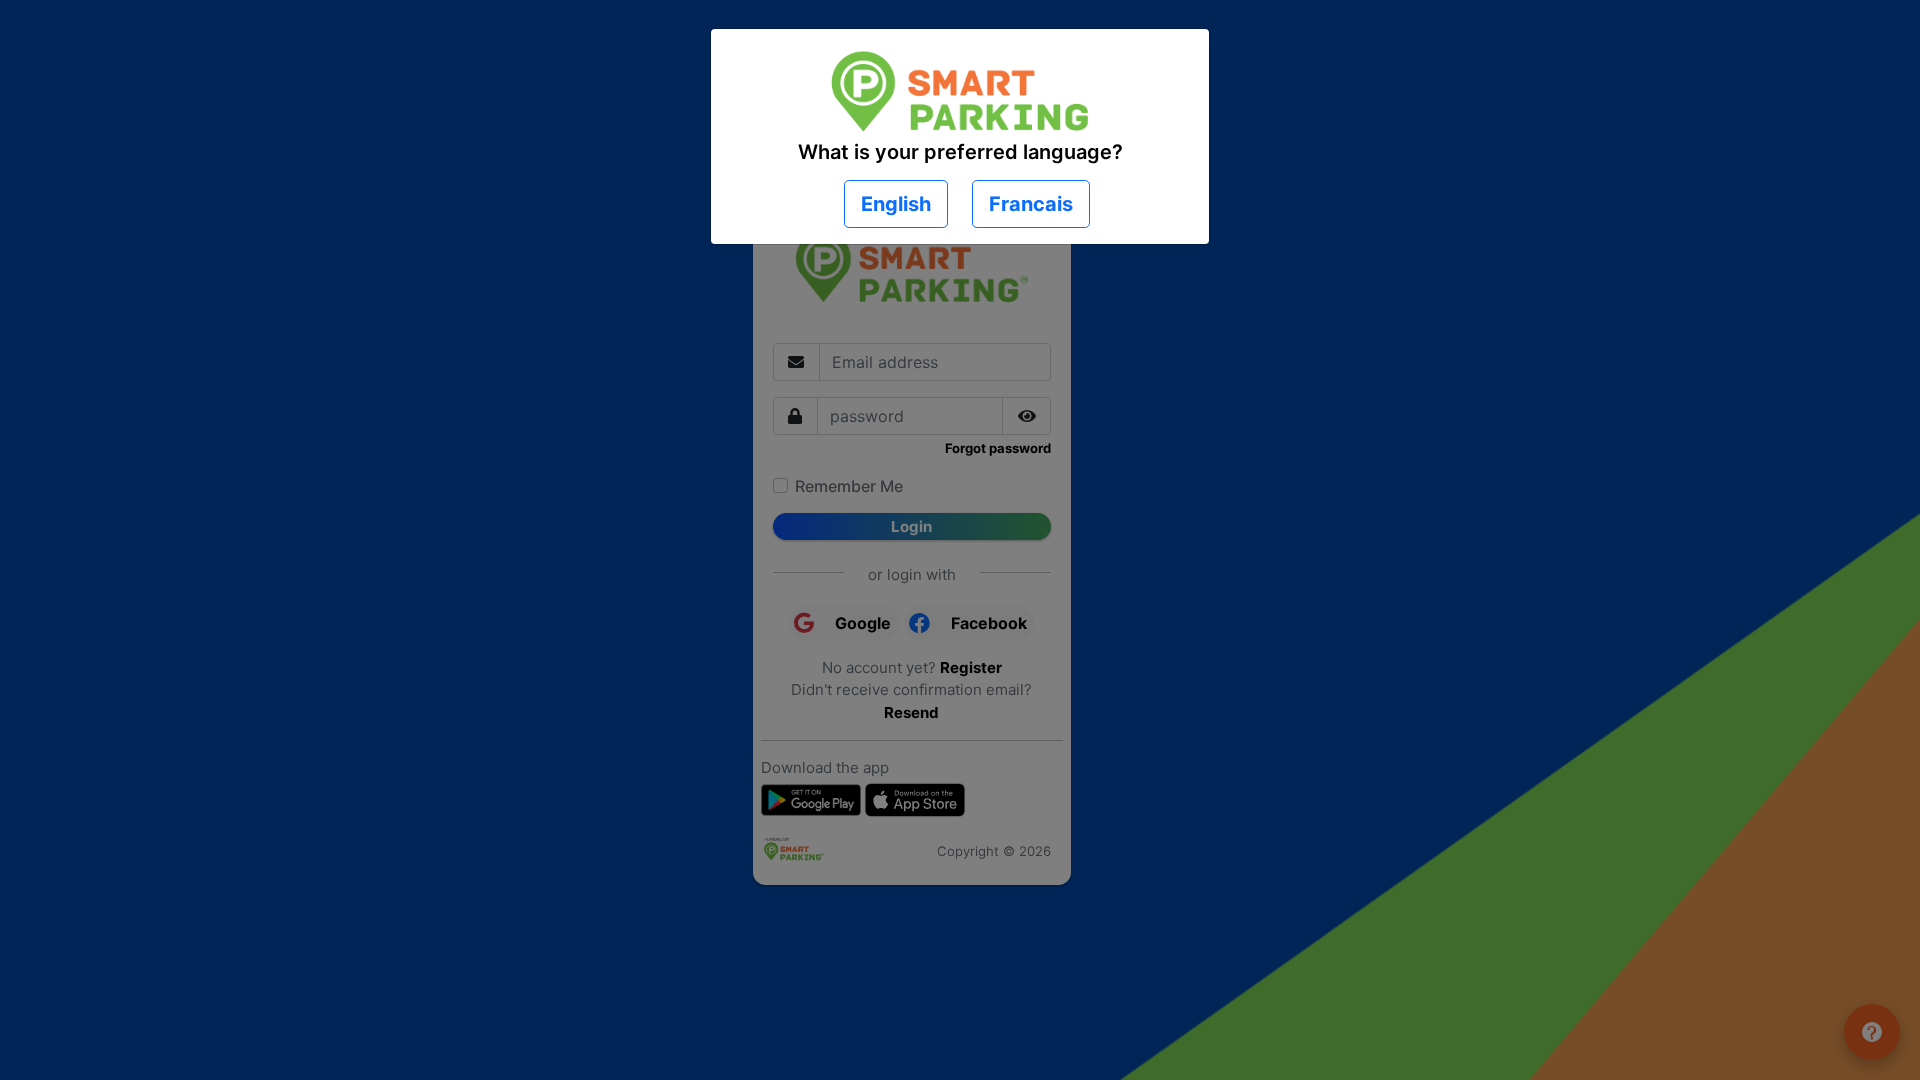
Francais (1031, 204)
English (896, 204)
